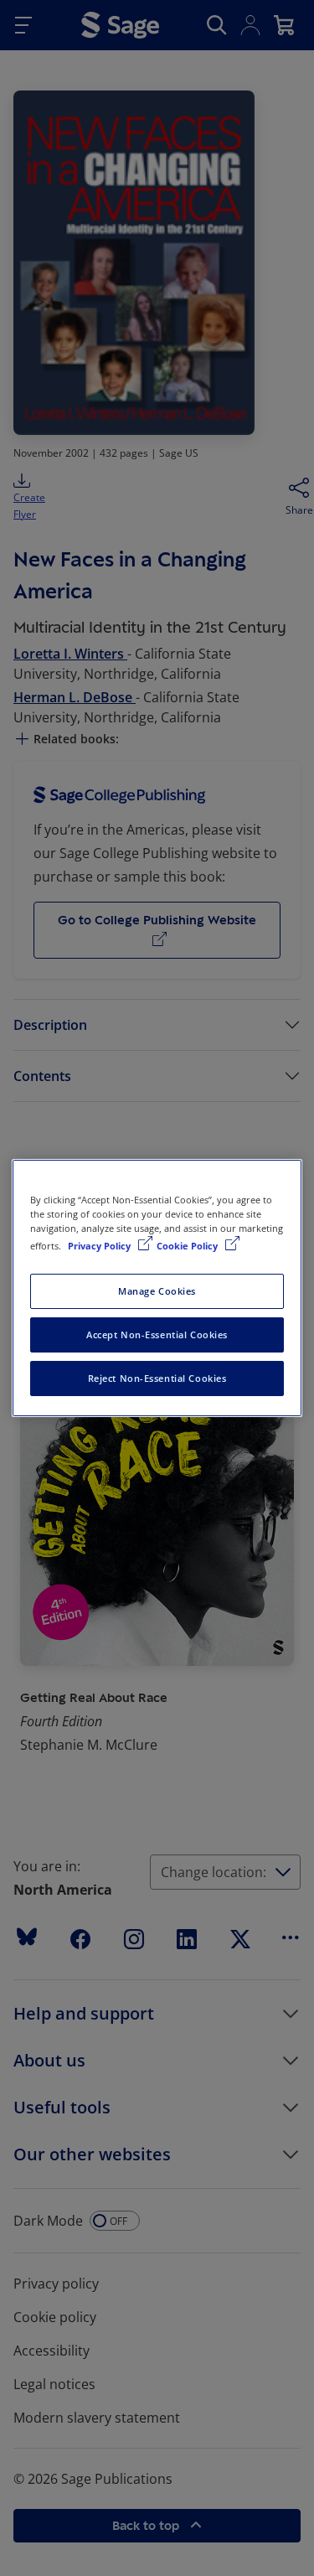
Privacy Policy (100, 1246)
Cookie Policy (188, 1246)
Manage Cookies (157, 1291)
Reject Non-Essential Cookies (157, 1378)
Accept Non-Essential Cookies (157, 1335)
